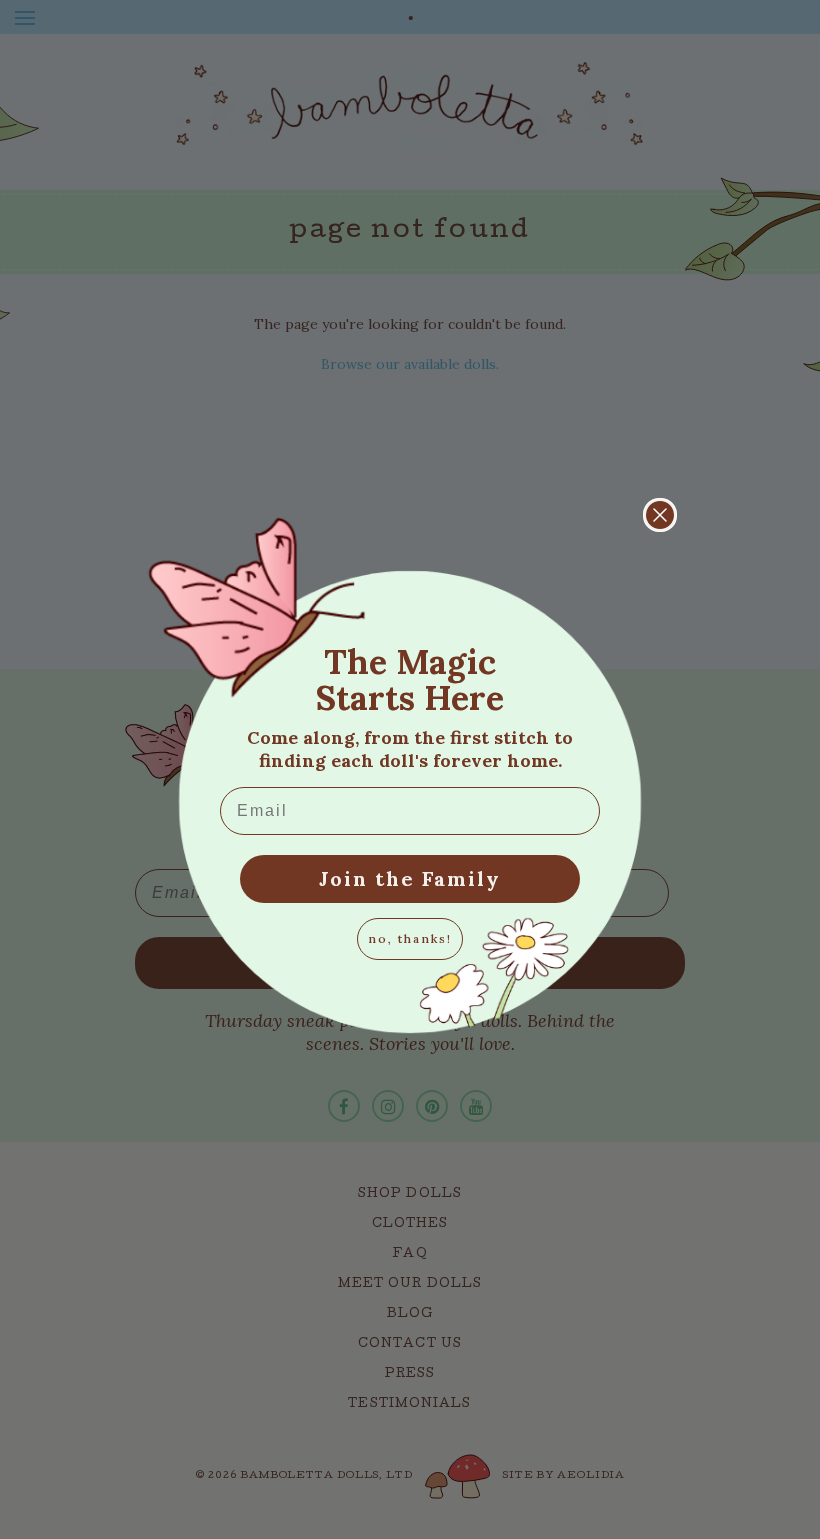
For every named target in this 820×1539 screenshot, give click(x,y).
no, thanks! (410, 938)
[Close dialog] (660, 515)
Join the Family (410, 878)
